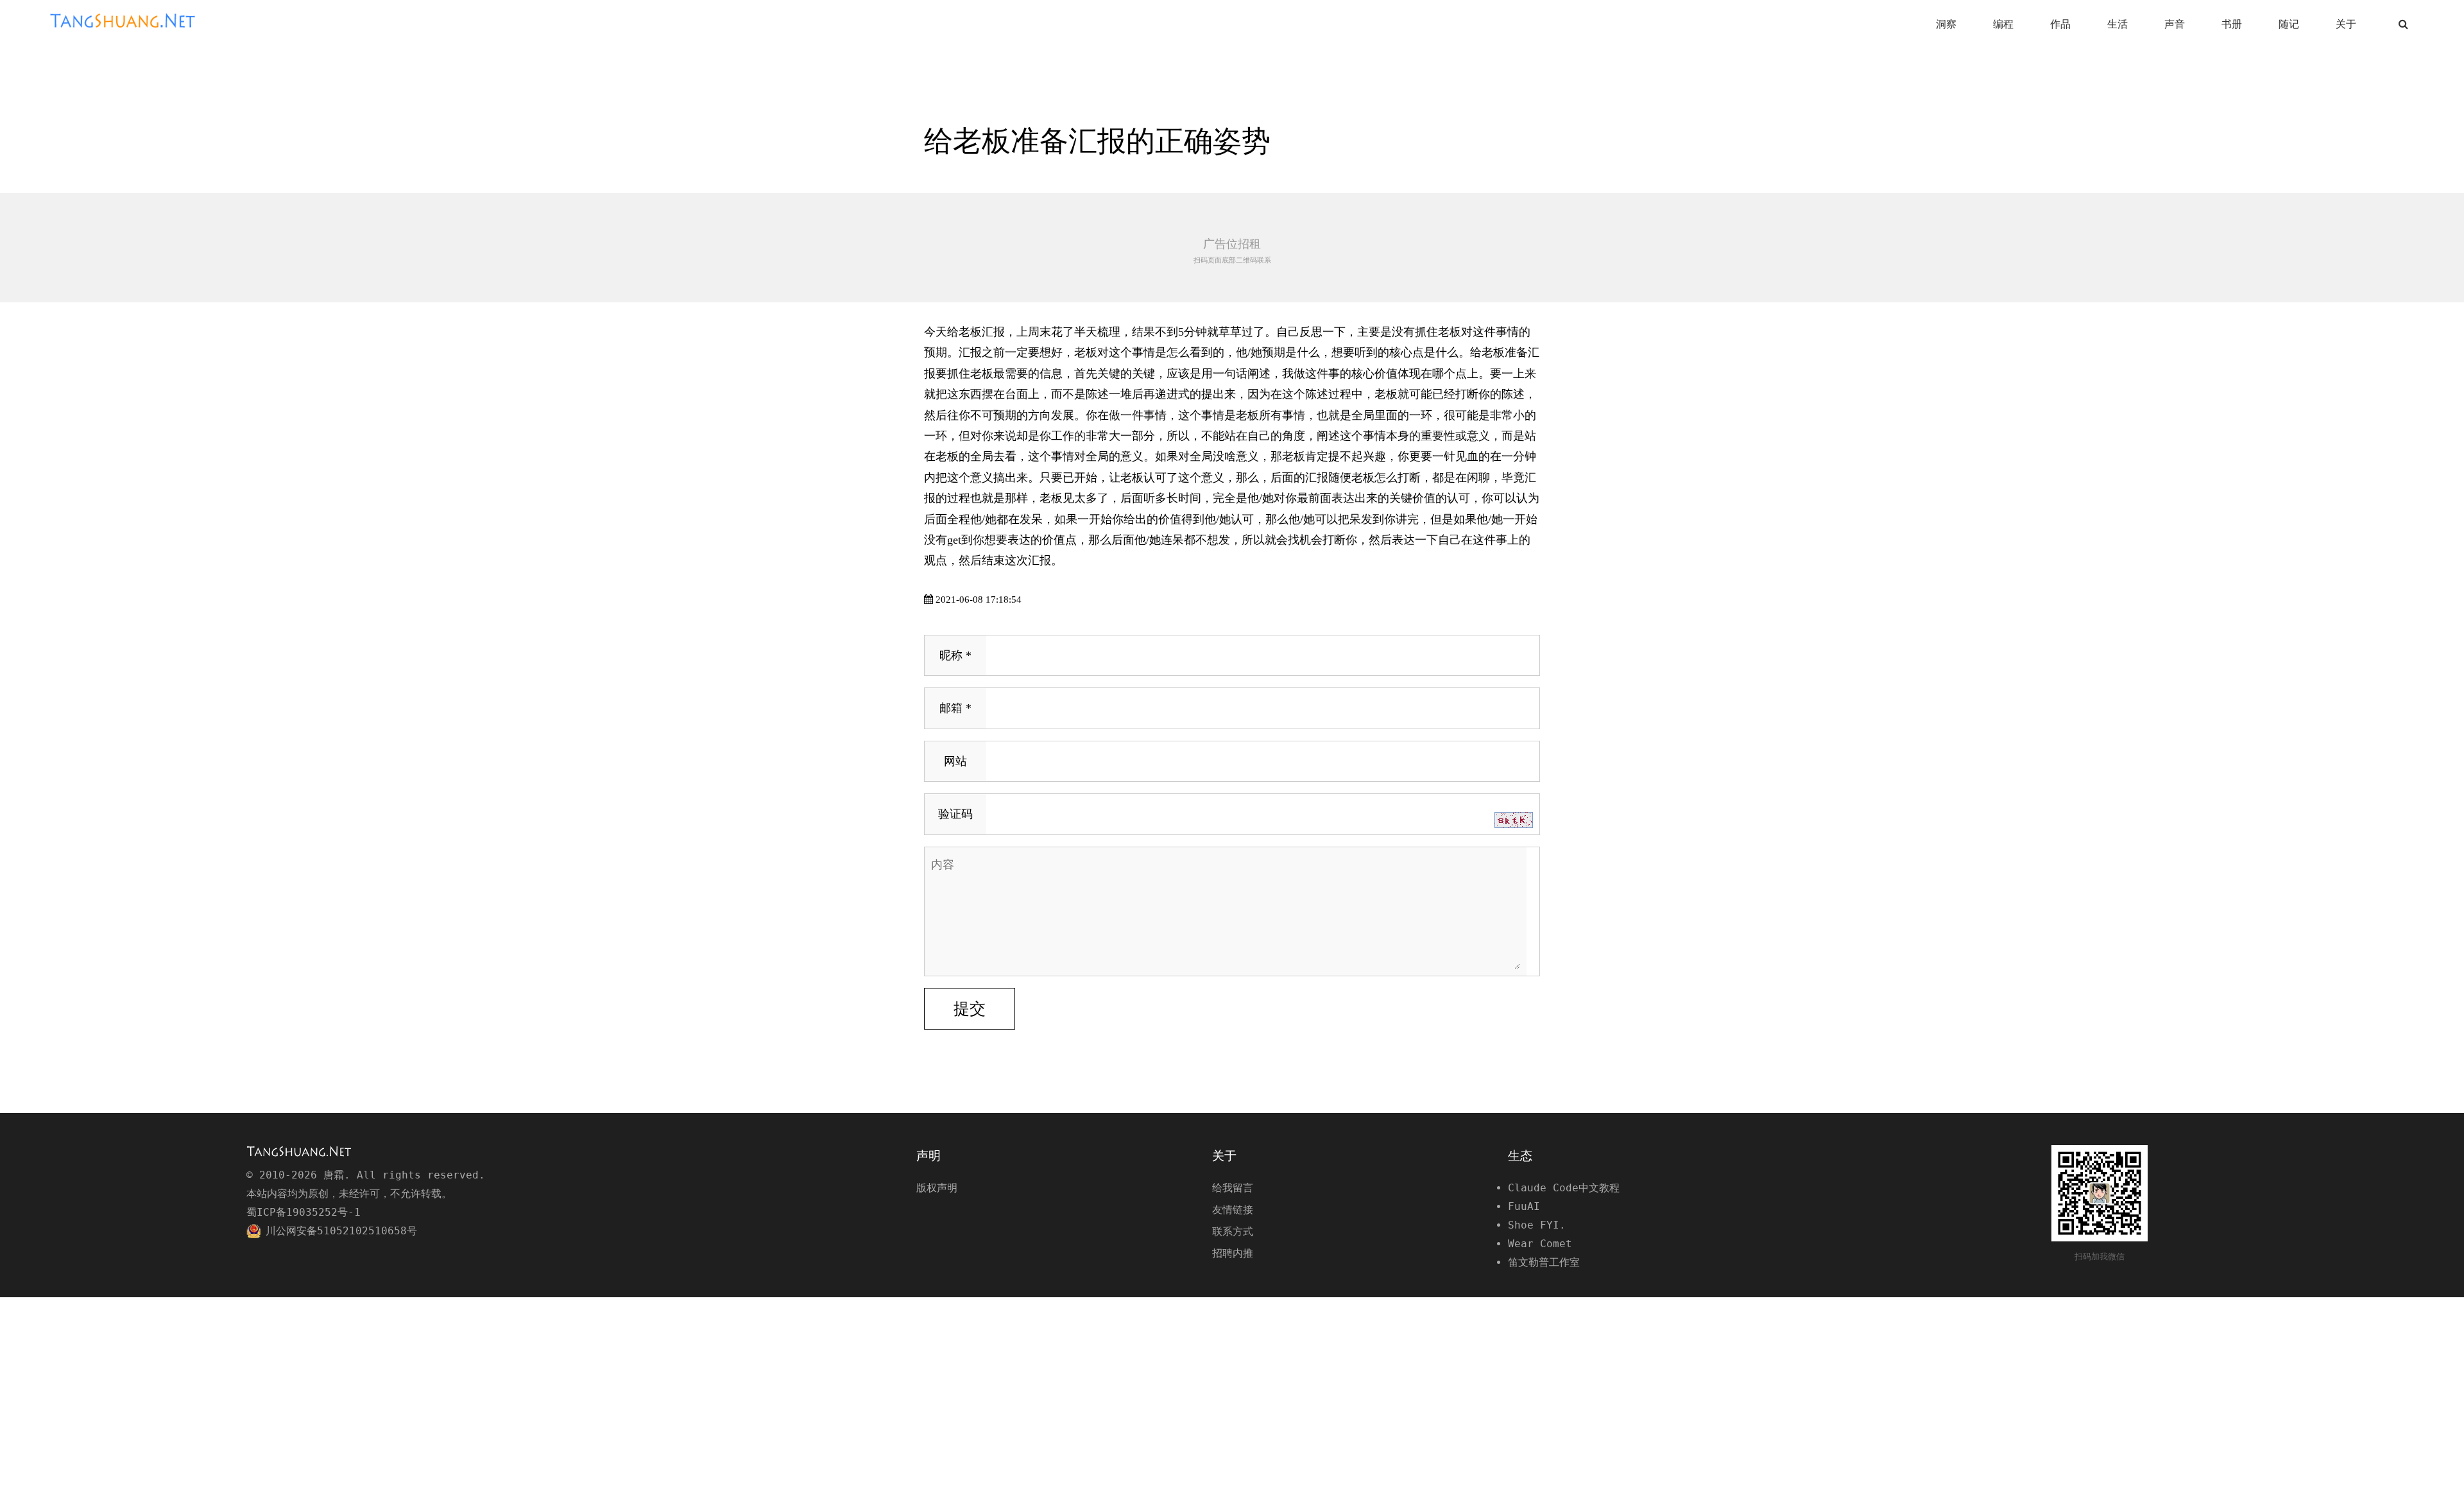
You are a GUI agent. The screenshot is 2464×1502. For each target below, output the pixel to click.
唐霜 (130, 21)
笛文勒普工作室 (1544, 1262)
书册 (2232, 24)
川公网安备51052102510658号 (341, 1231)
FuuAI (1524, 1206)
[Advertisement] (1232, 248)
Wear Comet (1540, 1244)
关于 (2346, 24)
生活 (2117, 24)
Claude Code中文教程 (1564, 1188)
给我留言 (1233, 1188)
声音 (2175, 24)
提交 (970, 1008)
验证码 (955, 814)
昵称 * (955, 655)
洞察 (1946, 24)
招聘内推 (1233, 1253)
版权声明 (937, 1188)
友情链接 (1233, 1210)
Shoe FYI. (1537, 1225)
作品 (2060, 24)
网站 (955, 761)
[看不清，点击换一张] (1514, 820)
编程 (2003, 24)
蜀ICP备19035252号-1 (304, 1212)
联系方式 (1233, 1231)
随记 (2289, 24)
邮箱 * (955, 708)
